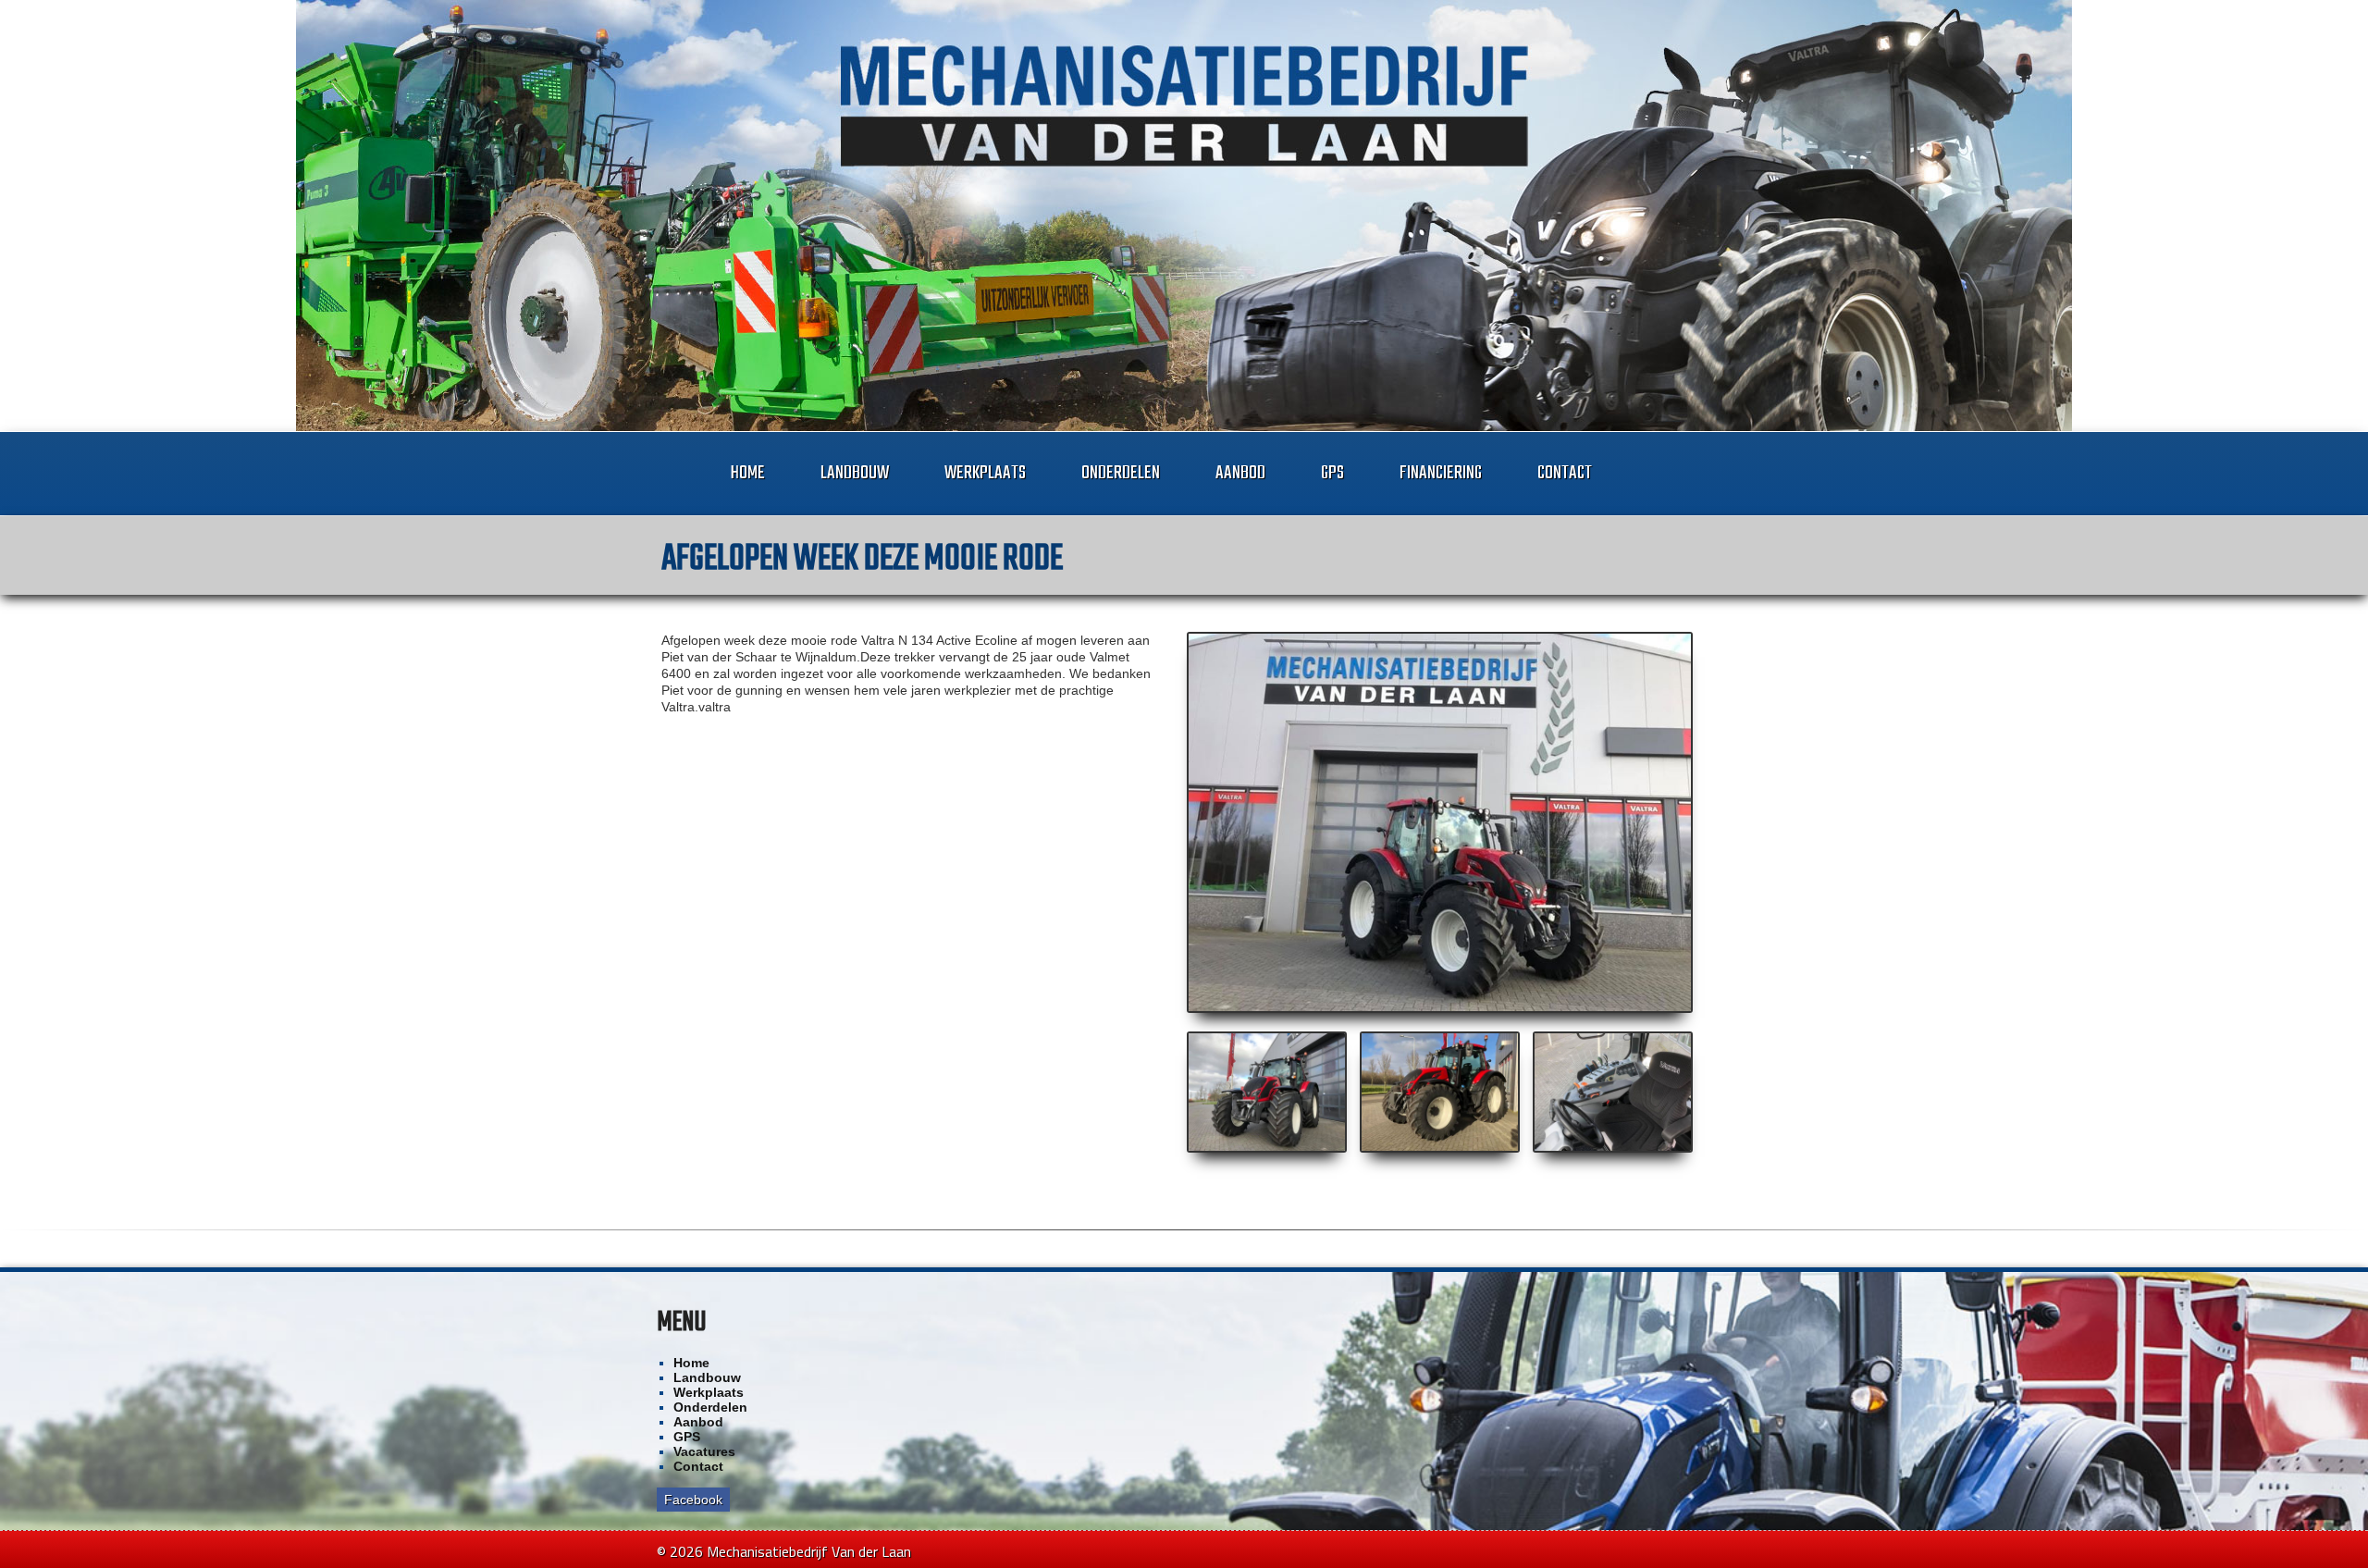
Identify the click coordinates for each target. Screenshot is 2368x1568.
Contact (1565, 473)
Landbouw (855, 473)
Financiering (1441, 473)
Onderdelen (1121, 473)
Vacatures (704, 1451)
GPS (1332, 473)
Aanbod (1240, 473)
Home (748, 473)
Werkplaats (985, 473)
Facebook (693, 1500)
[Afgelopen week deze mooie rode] (1440, 822)
